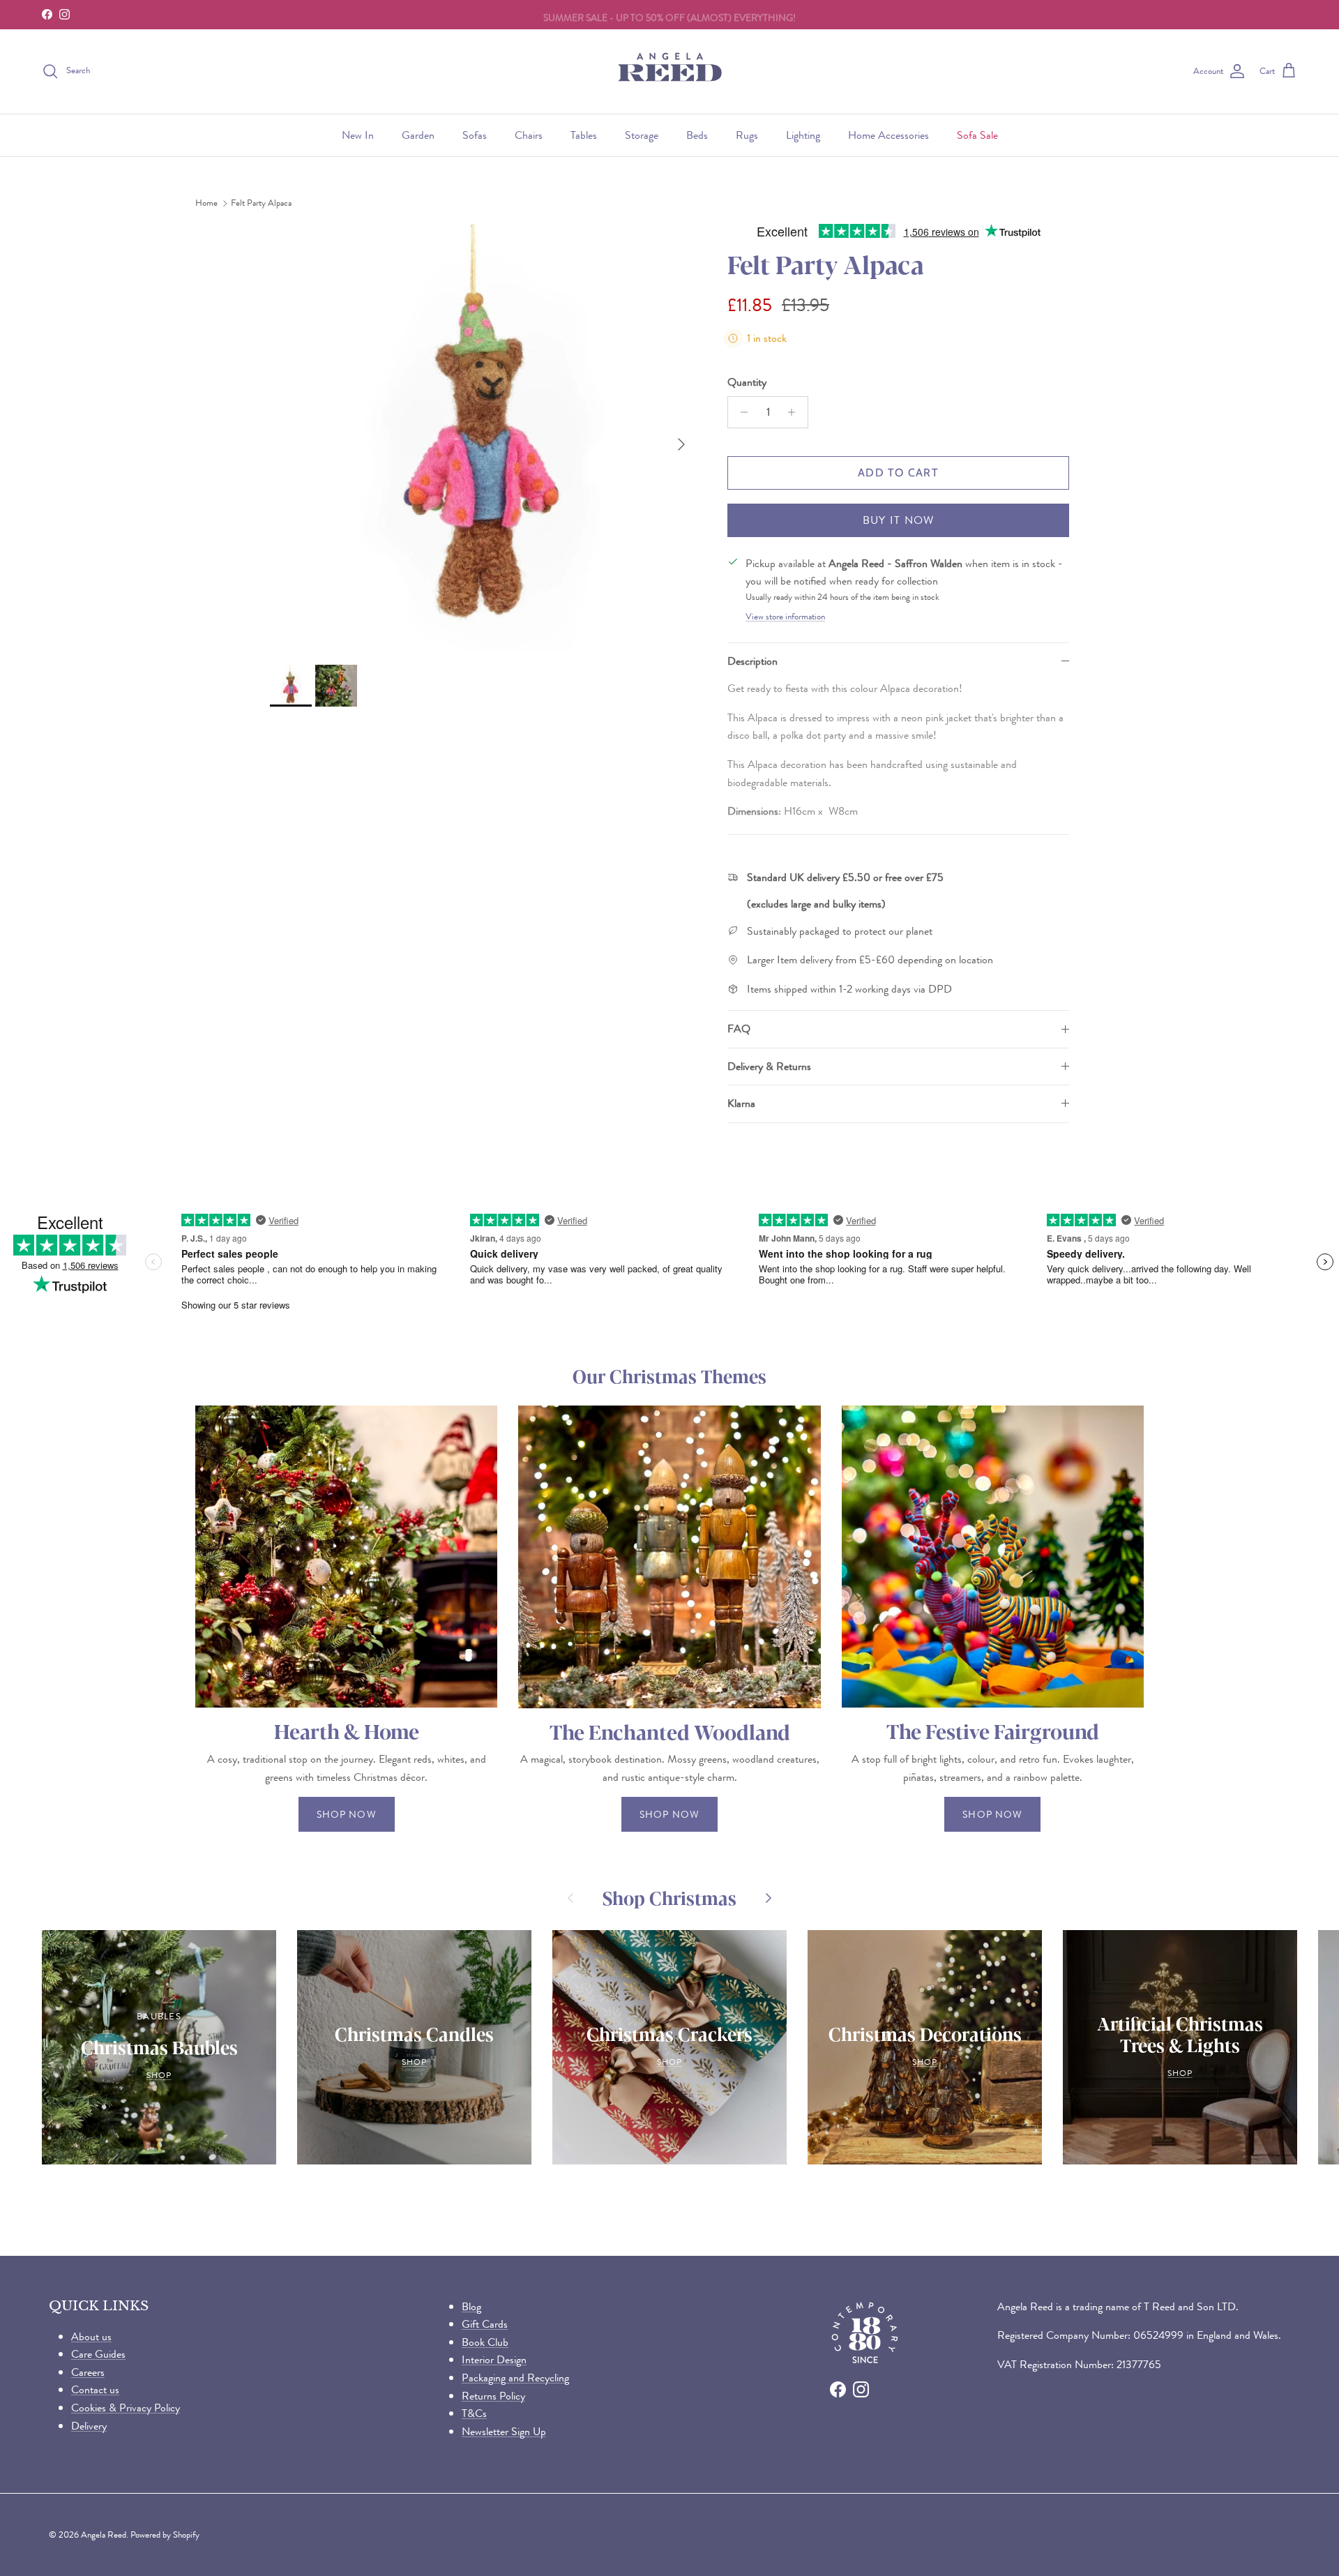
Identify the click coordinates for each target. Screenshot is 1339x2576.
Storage (642, 135)
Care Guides (98, 2354)
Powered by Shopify (165, 2534)
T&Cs (474, 2413)
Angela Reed (104, 2534)
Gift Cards (485, 2324)
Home (206, 203)
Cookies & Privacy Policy (126, 2408)
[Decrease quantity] (740, 412)
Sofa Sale (977, 135)
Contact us (95, 2389)
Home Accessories (888, 135)
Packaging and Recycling (515, 2378)
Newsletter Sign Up (504, 2431)
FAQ (739, 1029)
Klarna (741, 1103)
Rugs (747, 135)
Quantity (747, 382)
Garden (418, 135)
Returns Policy (493, 2396)
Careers (88, 2372)
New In (358, 135)
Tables (584, 135)
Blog (471, 2306)
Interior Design (494, 2359)
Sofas (475, 135)
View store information (785, 617)
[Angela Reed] (670, 71)
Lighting (803, 135)
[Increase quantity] (795, 412)
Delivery (89, 2426)
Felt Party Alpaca (261, 203)
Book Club (485, 2342)
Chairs (529, 135)
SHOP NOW (347, 1814)
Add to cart (898, 473)
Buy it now (899, 520)
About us (91, 2336)
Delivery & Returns (769, 1066)
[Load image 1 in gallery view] (483, 437)
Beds (697, 135)
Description (752, 661)
